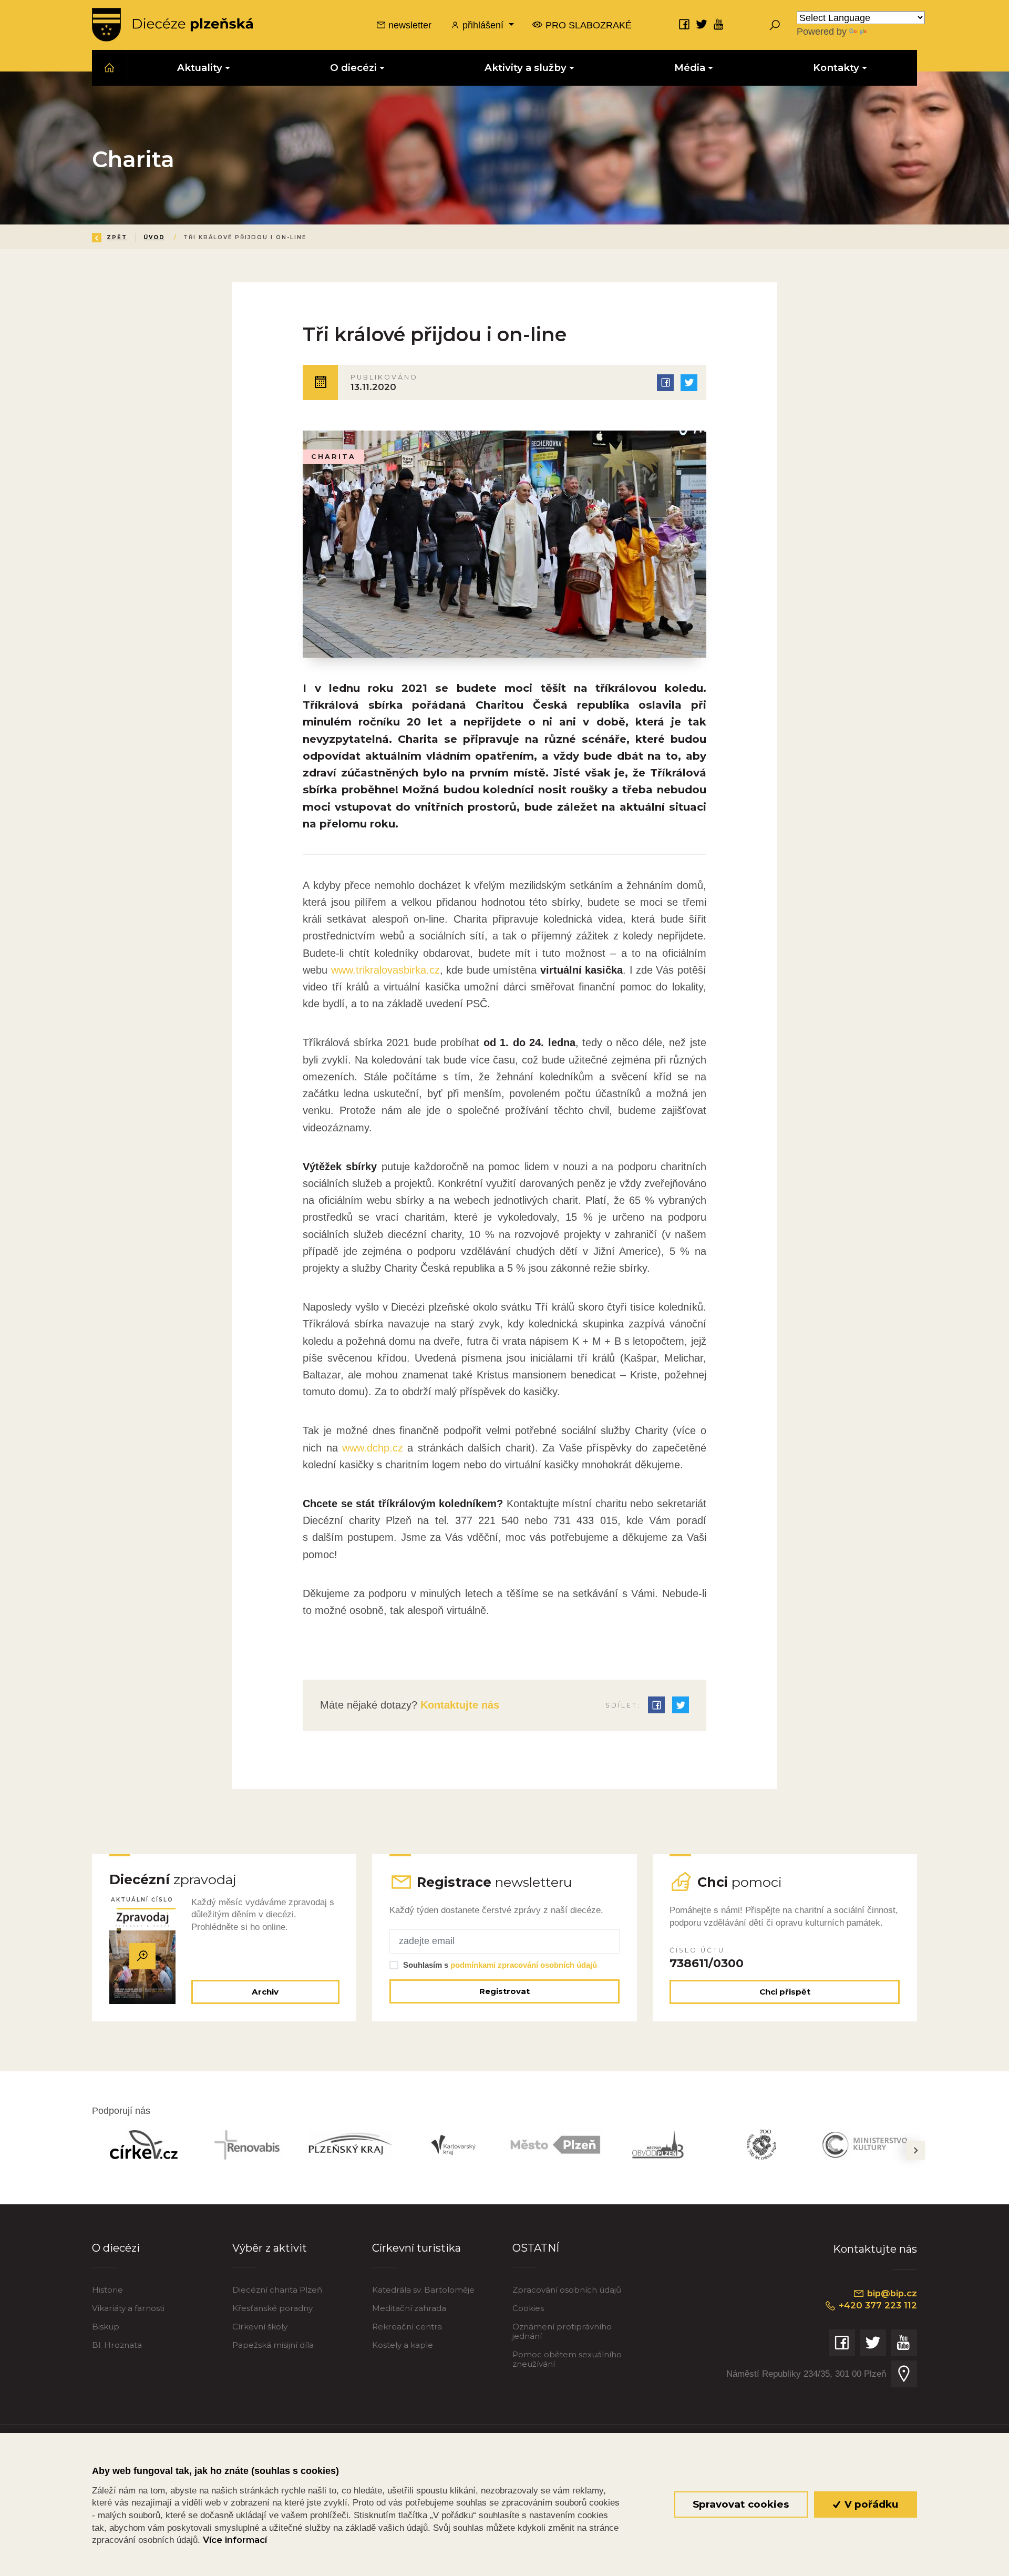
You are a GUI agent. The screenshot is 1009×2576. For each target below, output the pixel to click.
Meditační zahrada (409, 2308)
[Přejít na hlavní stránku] (172, 25)
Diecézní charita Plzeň (277, 2290)
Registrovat (504, 1991)
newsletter (409, 25)
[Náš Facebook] (684, 24)
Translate (888, 31)
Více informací (235, 2540)
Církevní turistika (416, 2248)
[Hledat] (775, 25)
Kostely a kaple (403, 2345)
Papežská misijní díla (273, 2345)
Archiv (265, 1992)
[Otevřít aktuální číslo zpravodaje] (142, 1956)
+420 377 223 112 (877, 2305)
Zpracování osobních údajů (567, 2290)
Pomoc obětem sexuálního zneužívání (567, 2359)
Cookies (528, 2308)
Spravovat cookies (741, 2504)
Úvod (154, 237)
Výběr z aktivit (270, 2248)
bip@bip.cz (891, 2293)
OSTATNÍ (536, 2248)
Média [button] (690, 68)
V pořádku (870, 2504)
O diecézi (116, 2248)
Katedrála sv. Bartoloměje (423, 2290)
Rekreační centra (407, 2327)
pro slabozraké (587, 25)
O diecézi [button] (353, 68)
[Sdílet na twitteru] (689, 383)
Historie (107, 2290)
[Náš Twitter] (702, 24)
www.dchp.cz (373, 1448)
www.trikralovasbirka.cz (385, 970)
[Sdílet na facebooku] (665, 383)
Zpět (117, 237)
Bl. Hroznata (117, 2345)
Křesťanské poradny (272, 2308)
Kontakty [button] (836, 68)
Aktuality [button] (200, 68)
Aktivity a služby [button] (526, 68)
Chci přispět (785, 1992)
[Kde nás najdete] (904, 2374)
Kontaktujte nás (458, 1705)
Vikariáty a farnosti (128, 2308)
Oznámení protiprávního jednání (562, 2331)
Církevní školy (260, 2327)
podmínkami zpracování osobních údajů (524, 1965)
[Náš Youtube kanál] (719, 24)
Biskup (106, 2327)
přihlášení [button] (483, 25)
